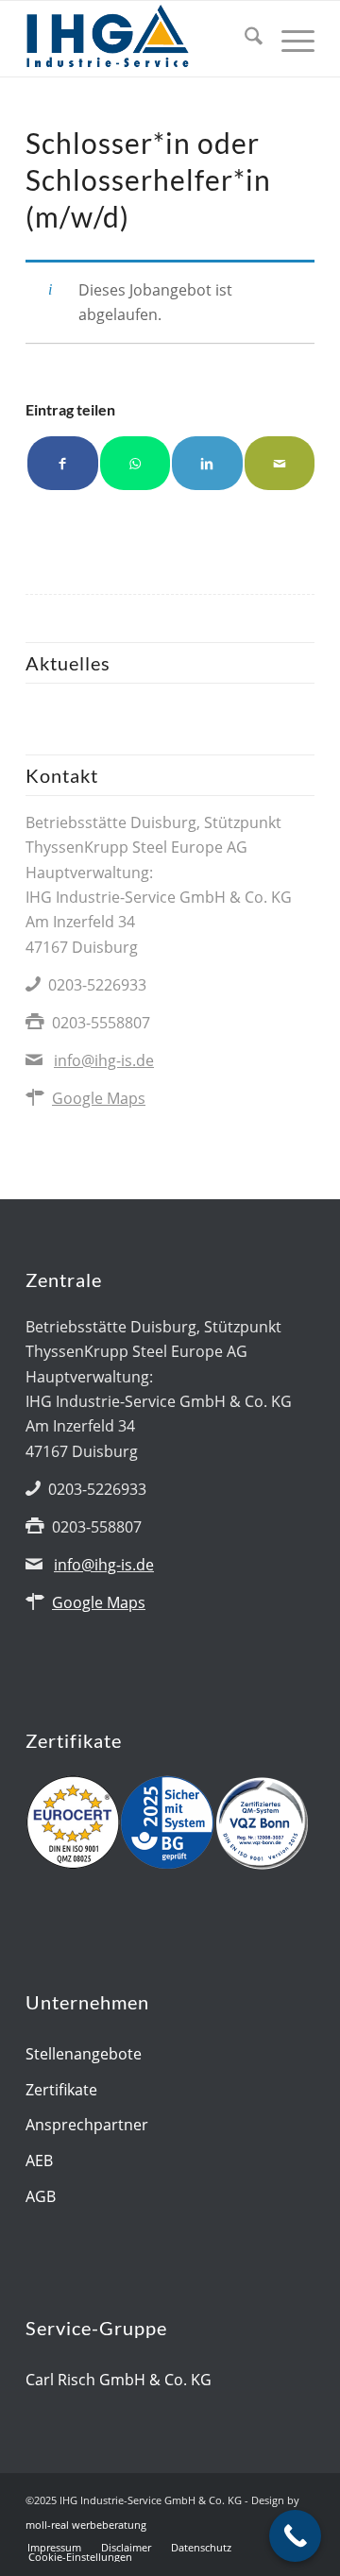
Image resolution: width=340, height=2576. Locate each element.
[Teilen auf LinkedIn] (207, 463)
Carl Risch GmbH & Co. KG (119, 2380)
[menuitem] (244, 39)
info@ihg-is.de (104, 1060)
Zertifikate (61, 2090)
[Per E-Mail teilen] (280, 463)
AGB (41, 2196)
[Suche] (244, 39)
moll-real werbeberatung (86, 2525)
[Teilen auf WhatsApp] (136, 463)
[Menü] (289, 39)
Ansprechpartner (87, 2125)
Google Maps (99, 1098)
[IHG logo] (141, 39)
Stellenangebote (84, 2054)
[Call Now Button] (295, 2536)
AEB (39, 2161)
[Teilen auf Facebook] (63, 463)
